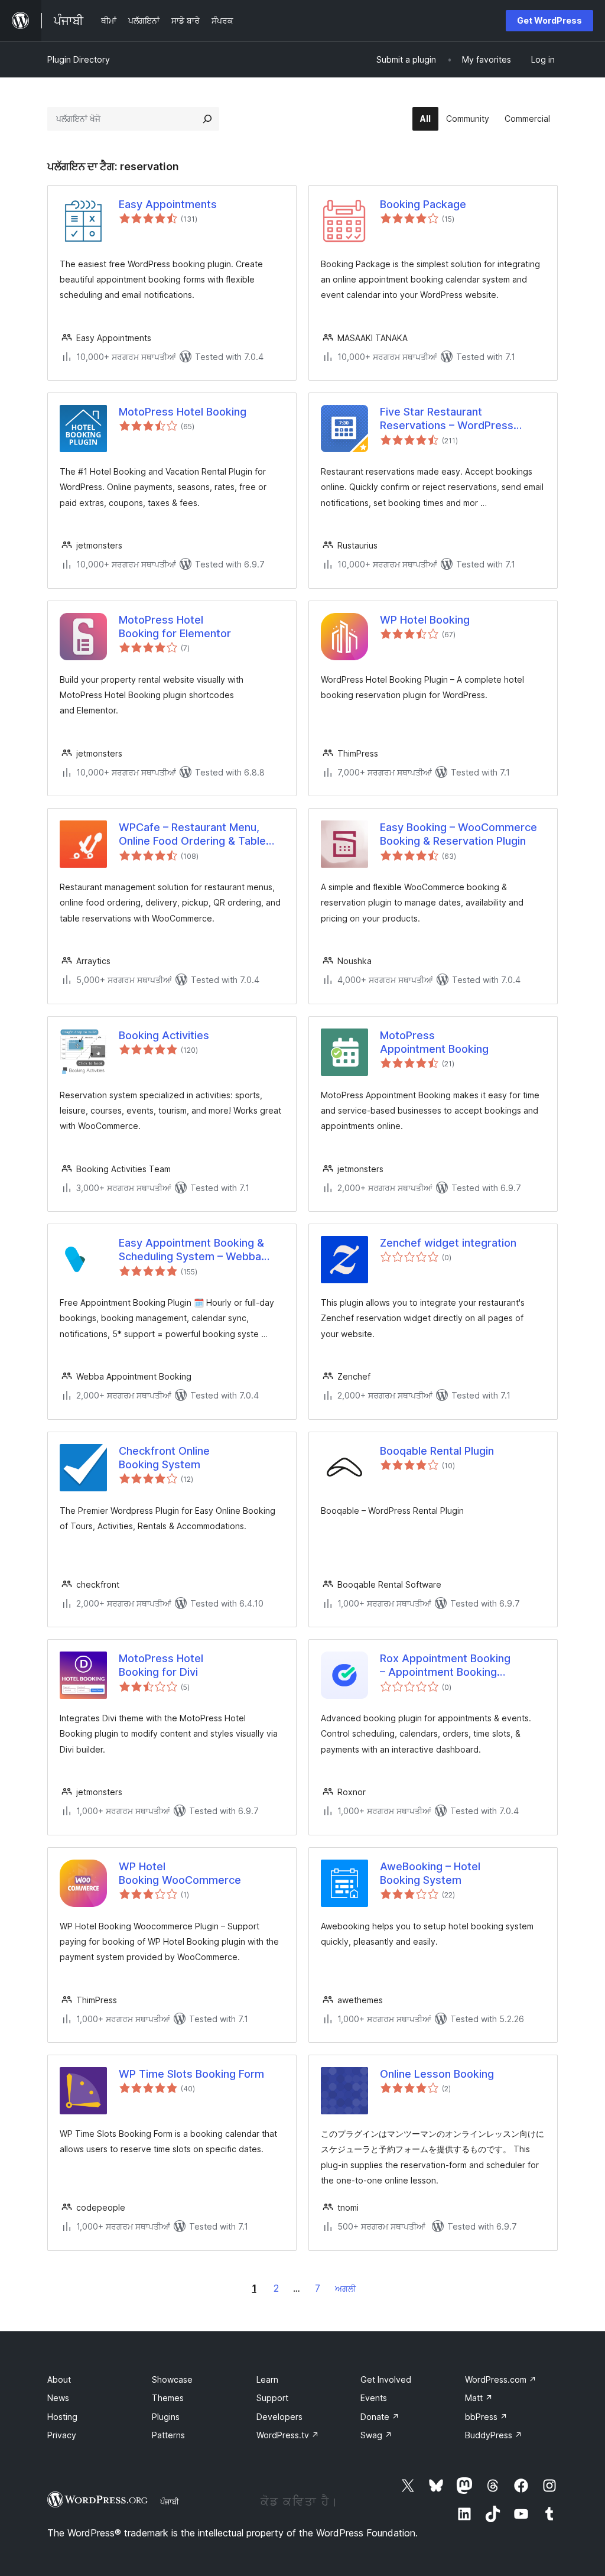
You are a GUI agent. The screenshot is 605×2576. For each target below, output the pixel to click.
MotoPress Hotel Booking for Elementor (175, 627)
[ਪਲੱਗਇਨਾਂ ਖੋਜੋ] (207, 119)
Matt (479, 2398)
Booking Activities (164, 1035)
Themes (168, 2398)
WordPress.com (501, 2379)
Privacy (62, 2435)
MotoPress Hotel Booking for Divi (161, 1665)
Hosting (62, 2417)
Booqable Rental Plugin (437, 1451)
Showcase (172, 2379)
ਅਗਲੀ (345, 2288)
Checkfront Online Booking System (164, 1458)
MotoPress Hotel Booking (183, 412)
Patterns (168, 2435)
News (58, 2398)
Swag (376, 2435)
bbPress (486, 2417)
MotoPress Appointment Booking (434, 1042)
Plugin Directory (79, 59)
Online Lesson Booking (437, 2074)
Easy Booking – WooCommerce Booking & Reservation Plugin (458, 834)
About (59, 2379)
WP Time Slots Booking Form (191, 2074)
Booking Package (423, 204)
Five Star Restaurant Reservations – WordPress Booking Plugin (447, 419)
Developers (279, 2417)
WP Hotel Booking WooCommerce (180, 1873)
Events (374, 2398)
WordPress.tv (288, 2435)
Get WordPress (549, 20)
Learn (267, 2379)
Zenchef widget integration (448, 1243)
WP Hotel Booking (425, 620)
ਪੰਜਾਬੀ (170, 2502)
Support (272, 2398)
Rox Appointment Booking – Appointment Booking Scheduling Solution (445, 1666)
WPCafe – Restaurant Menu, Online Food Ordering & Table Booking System (192, 835)
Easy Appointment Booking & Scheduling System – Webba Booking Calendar (191, 1250)
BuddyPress (494, 2435)
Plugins (166, 2417)
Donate (380, 2417)
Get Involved (386, 2379)
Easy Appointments (168, 204)
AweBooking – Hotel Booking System (430, 1873)
